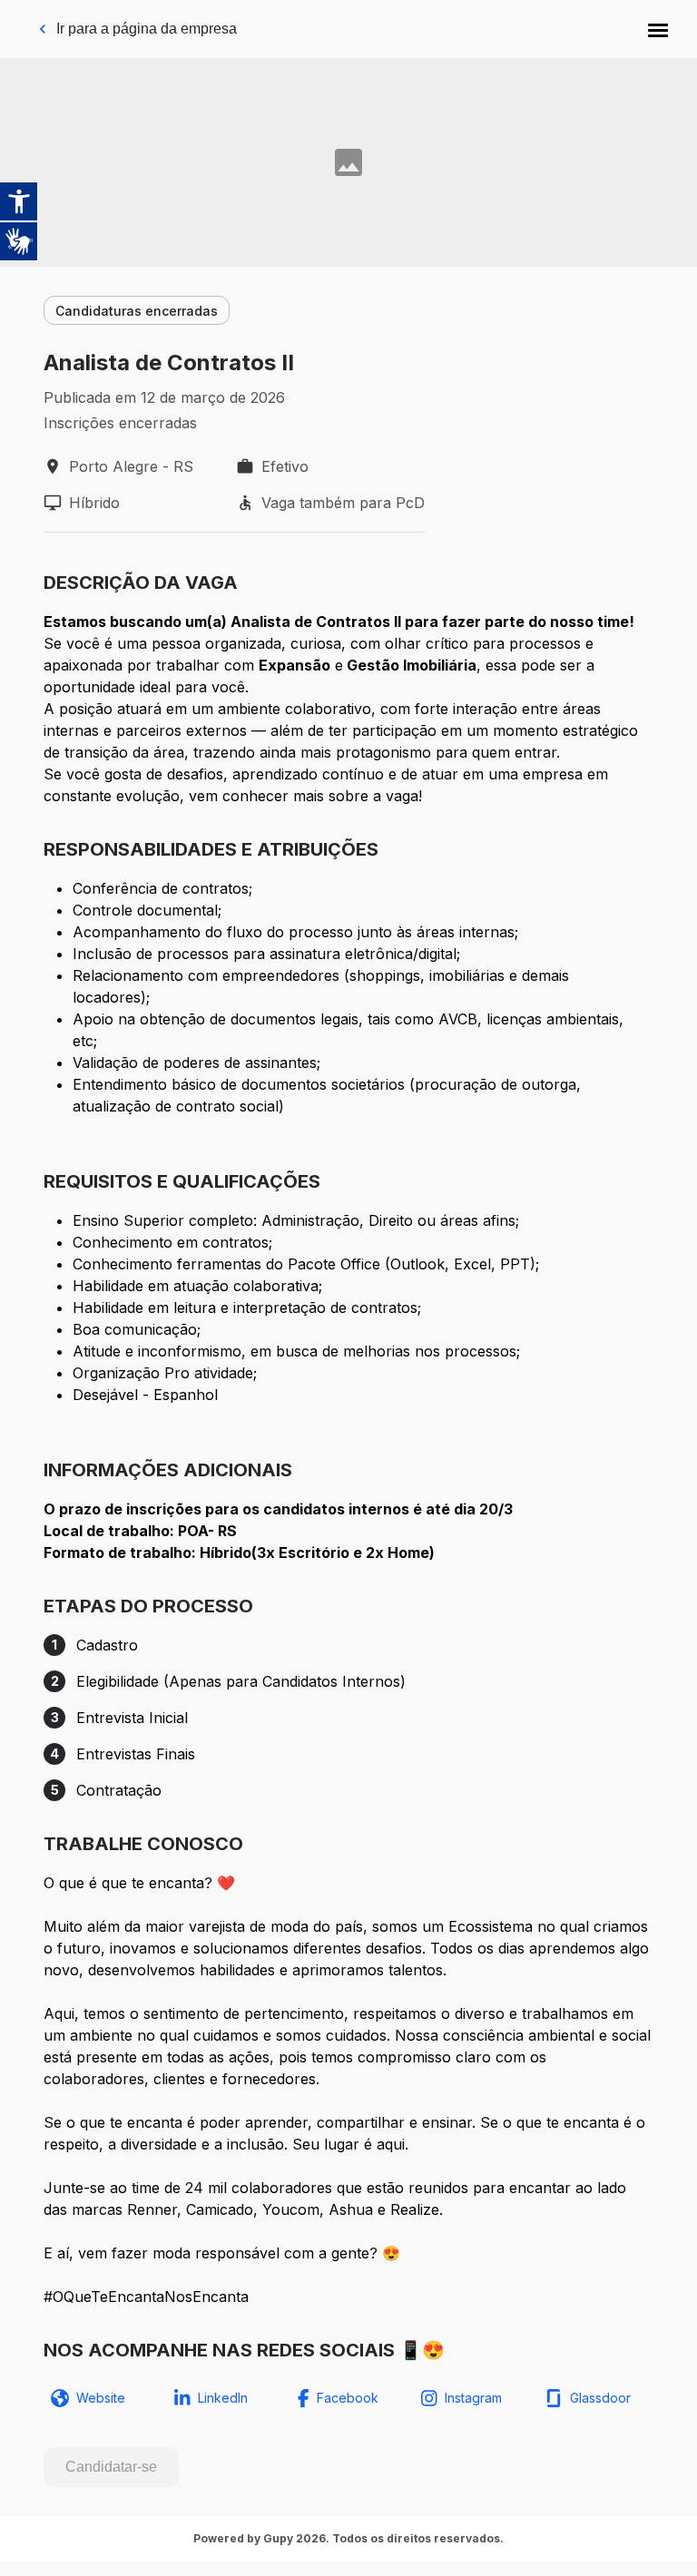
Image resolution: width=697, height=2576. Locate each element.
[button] (658, 29)
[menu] (658, 29)
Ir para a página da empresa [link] (147, 29)
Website (101, 2398)
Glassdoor (600, 2398)
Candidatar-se (111, 2467)
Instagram (473, 2398)
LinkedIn (223, 2398)
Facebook (348, 2398)
